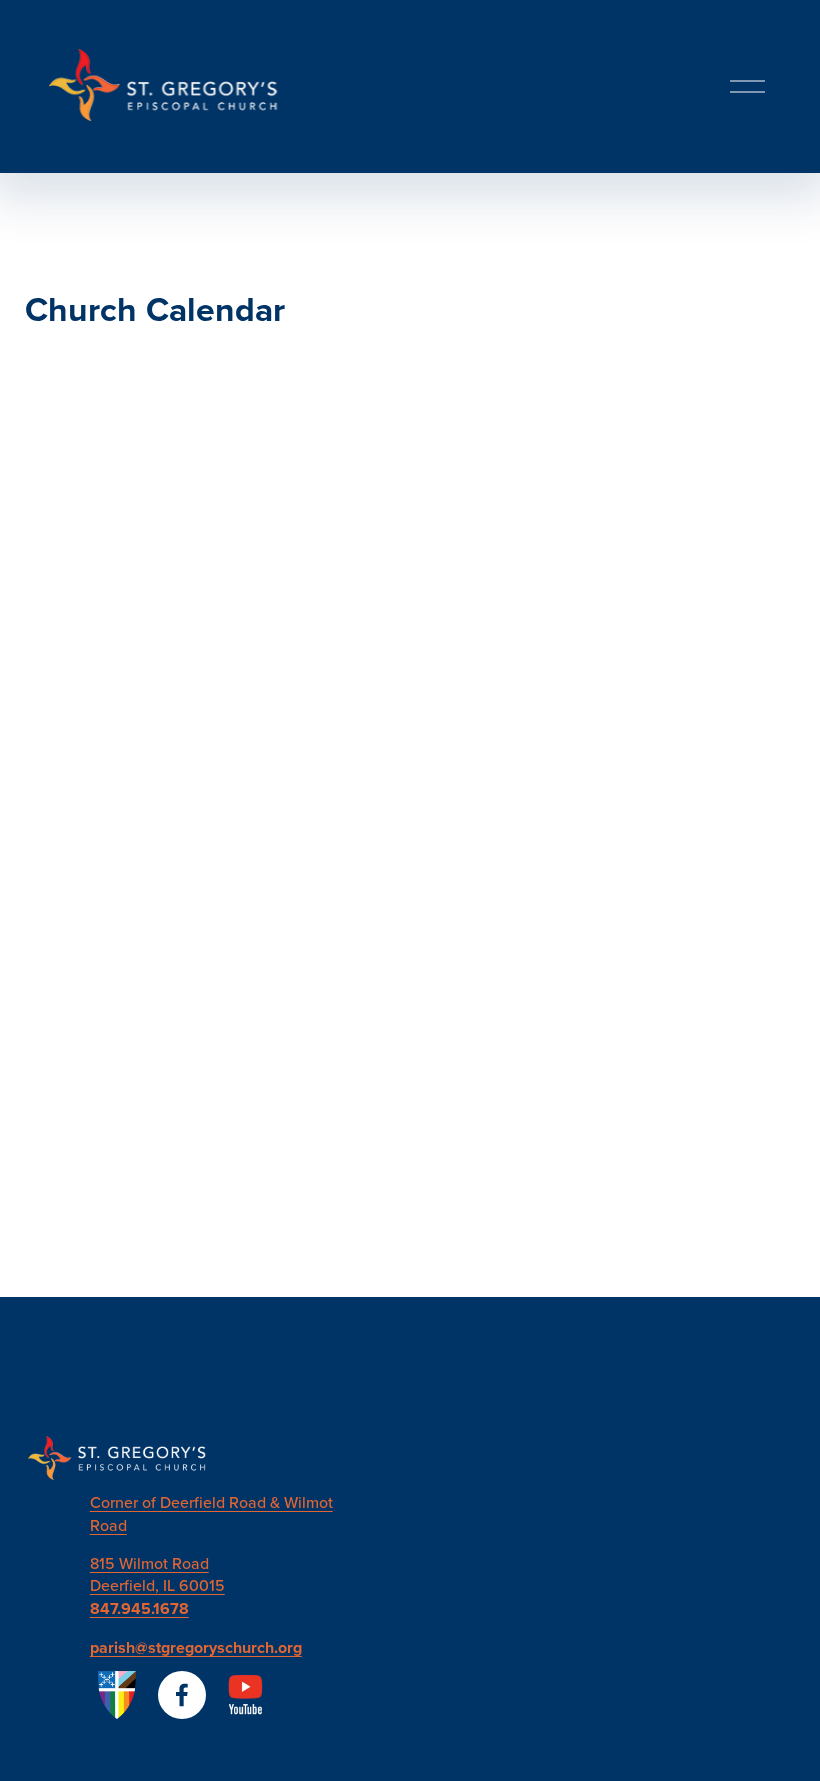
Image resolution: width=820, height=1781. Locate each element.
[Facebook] (182, 1695)
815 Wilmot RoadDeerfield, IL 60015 (157, 1574)
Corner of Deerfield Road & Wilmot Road (211, 1513)
